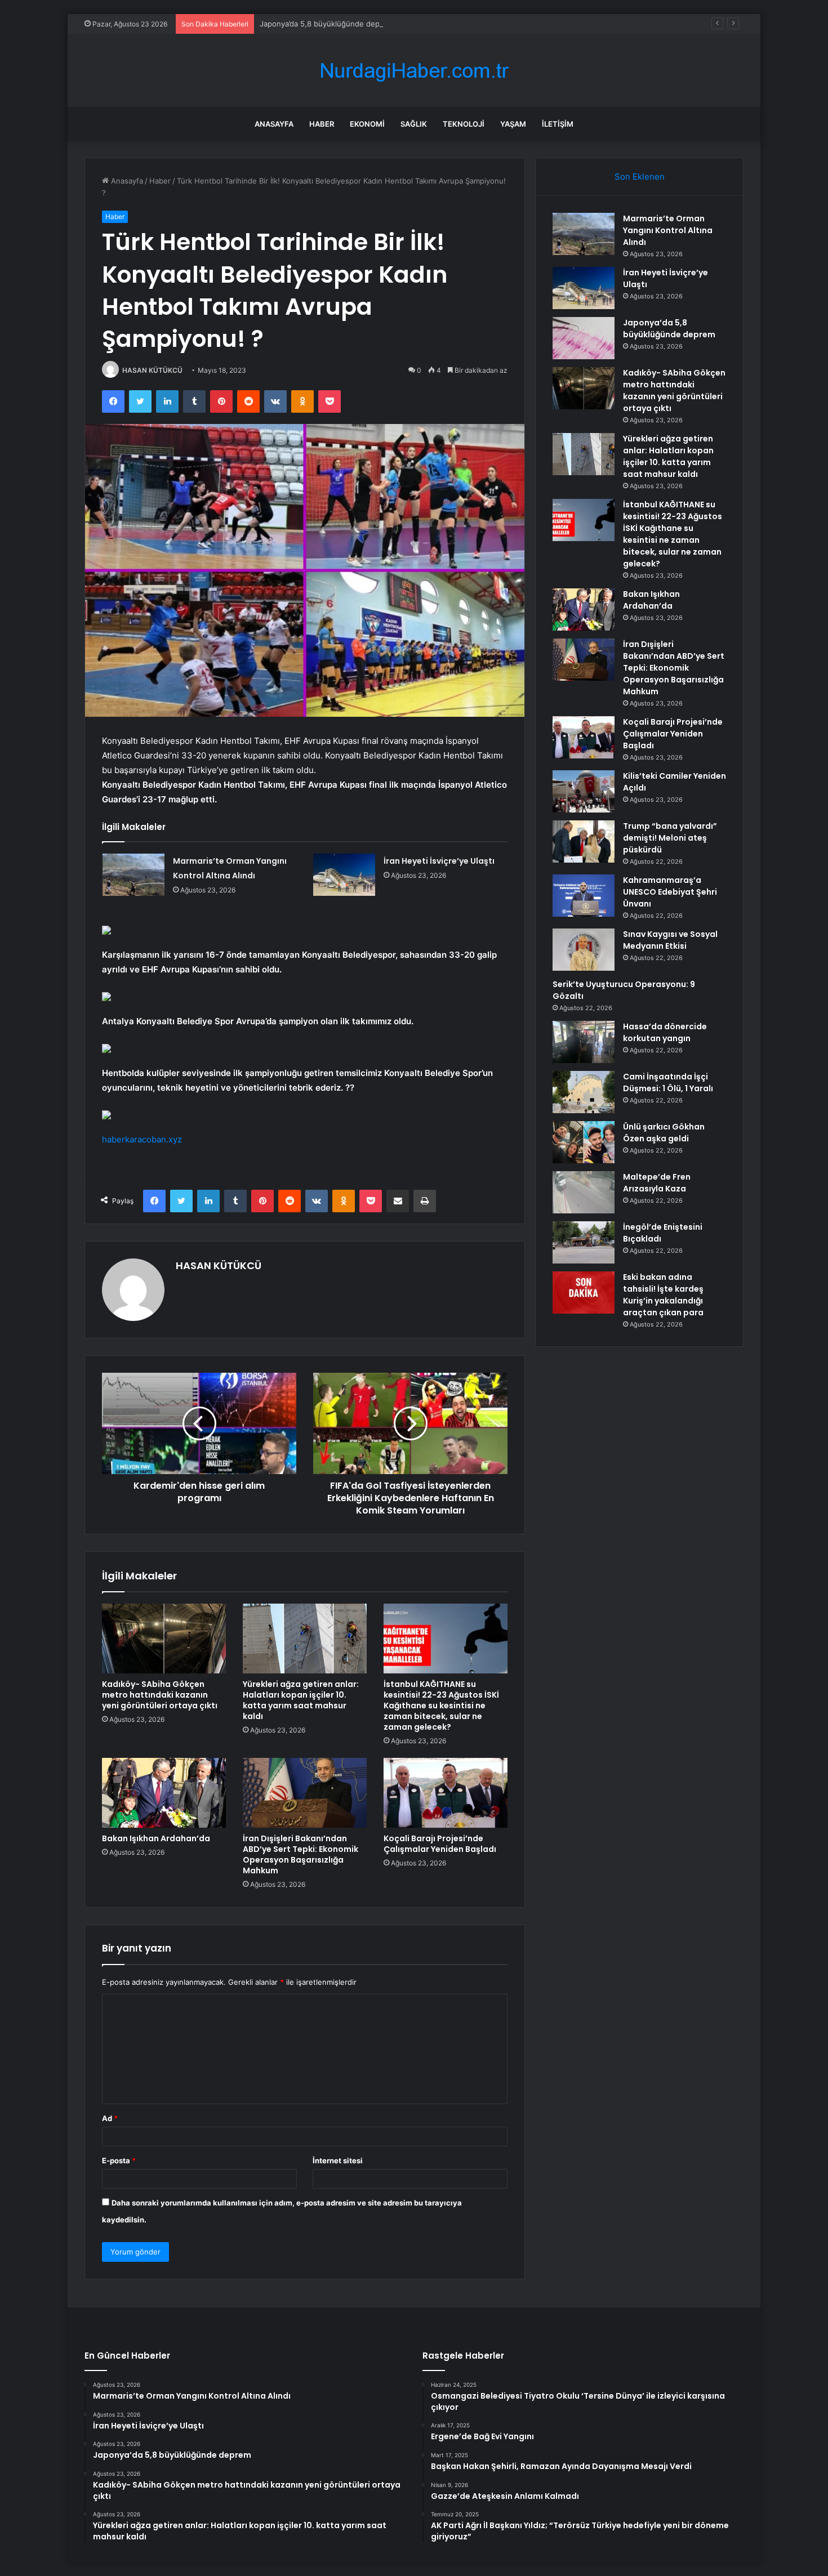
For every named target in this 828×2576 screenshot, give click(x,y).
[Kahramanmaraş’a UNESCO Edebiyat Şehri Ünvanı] (584, 896)
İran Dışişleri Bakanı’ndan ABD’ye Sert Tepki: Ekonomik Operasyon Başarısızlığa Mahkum (301, 1854)
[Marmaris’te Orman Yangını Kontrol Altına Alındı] (133, 875)
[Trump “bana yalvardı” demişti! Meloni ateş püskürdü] (584, 841)
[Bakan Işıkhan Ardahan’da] (164, 1793)
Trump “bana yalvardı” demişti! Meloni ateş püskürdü (670, 838)
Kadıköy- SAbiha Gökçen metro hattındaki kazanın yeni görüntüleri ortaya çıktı (160, 1695)
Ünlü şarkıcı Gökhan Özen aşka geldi (664, 1133)
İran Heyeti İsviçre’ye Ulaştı (439, 861)
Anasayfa (274, 124)
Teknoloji (464, 124)
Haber (322, 124)
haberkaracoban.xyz (142, 1139)
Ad (110, 2118)
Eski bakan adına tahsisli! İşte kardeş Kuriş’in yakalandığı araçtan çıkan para (663, 1295)
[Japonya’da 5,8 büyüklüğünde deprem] (584, 338)
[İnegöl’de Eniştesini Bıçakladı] (584, 1242)
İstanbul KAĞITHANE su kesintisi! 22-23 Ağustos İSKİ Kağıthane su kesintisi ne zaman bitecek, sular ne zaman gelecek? (441, 1706)
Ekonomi (367, 124)
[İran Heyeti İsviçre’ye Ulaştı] (344, 875)
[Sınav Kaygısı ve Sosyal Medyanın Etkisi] (584, 950)
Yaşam (513, 124)
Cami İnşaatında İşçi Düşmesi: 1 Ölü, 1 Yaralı (668, 1082)
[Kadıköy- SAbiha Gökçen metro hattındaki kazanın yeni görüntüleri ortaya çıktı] (164, 1639)
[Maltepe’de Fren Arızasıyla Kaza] (584, 1192)
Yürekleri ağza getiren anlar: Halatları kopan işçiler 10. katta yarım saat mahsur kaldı (301, 1700)
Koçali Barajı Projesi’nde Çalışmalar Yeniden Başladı (440, 1844)
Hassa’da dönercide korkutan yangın (665, 1032)
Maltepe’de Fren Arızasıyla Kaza (657, 1183)
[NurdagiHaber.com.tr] (414, 71)
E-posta (119, 2160)
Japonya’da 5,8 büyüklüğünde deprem (326, 24)
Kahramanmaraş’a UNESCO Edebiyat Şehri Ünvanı (670, 892)
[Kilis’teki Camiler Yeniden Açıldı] (584, 791)
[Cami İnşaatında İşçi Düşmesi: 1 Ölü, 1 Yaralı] (584, 1092)
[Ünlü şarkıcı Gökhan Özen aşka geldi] (584, 1142)
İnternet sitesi (338, 2160)
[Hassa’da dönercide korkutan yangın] (584, 1042)
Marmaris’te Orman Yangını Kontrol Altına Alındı (668, 230)
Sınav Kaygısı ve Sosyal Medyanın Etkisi (670, 940)
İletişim (558, 124)
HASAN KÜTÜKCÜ (152, 370)
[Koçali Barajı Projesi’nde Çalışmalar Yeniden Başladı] (446, 1793)
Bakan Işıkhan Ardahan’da (156, 1838)
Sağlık (414, 124)
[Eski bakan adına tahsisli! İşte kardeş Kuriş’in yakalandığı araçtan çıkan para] (584, 1293)
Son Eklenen (640, 177)
